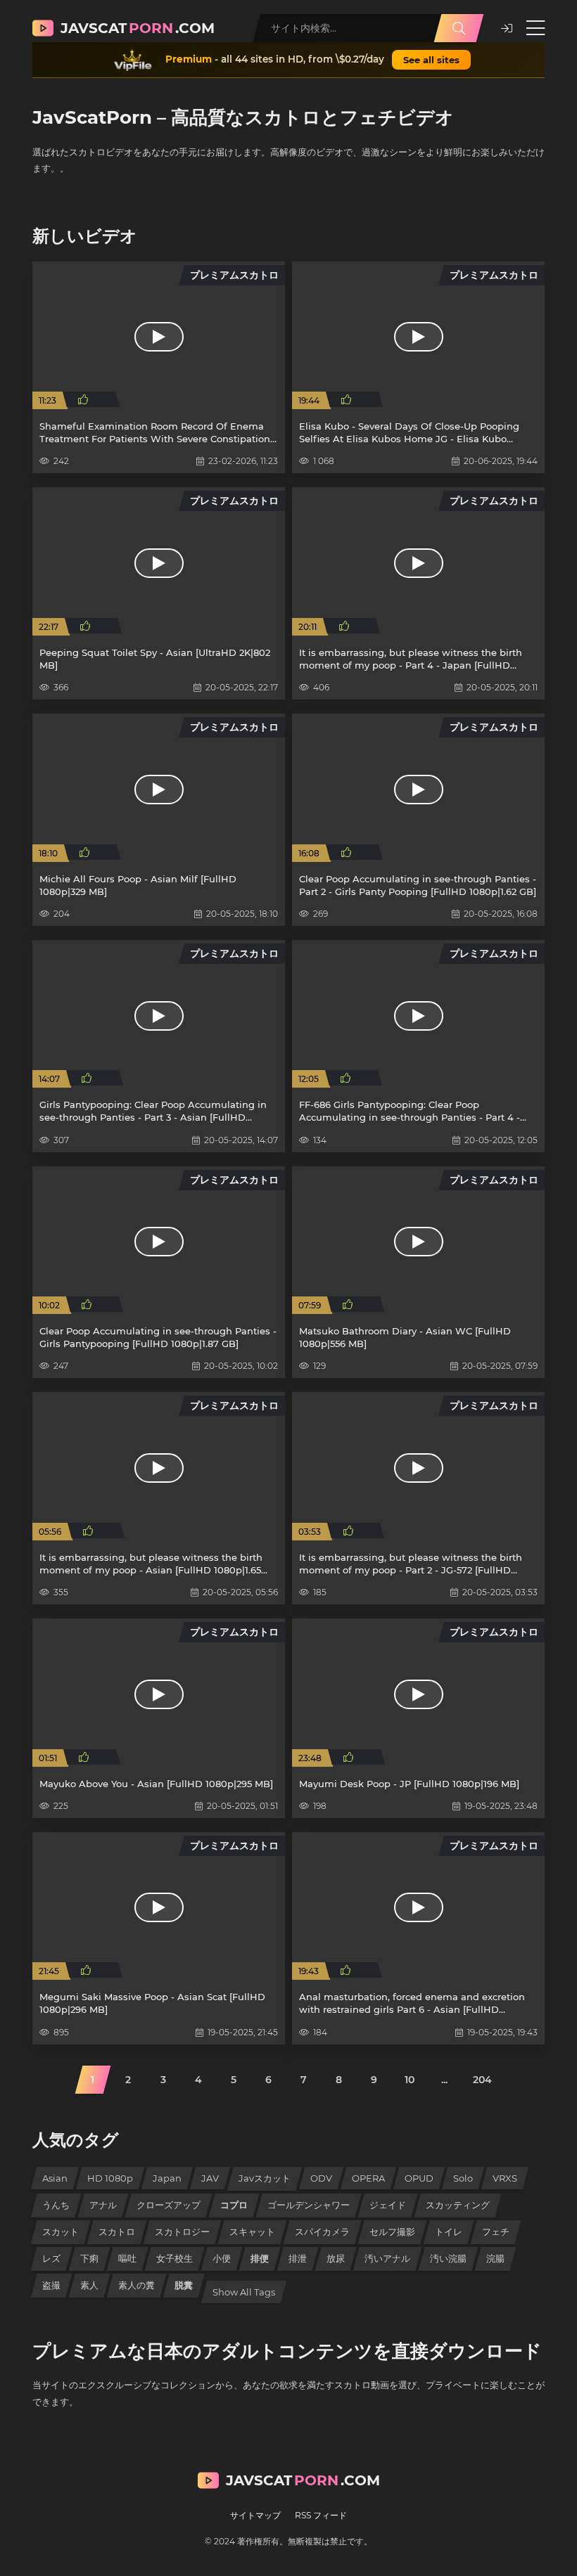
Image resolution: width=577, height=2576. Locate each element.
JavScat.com (138, 28)
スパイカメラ (322, 2232)
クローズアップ (169, 2205)
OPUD (419, 2178)
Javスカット (265, 2178)
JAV (210, 2178)
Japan (167, 2178)
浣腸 (495, 2258)
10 (410, 2080)
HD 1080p (110, 2178)
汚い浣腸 (448, 2258)
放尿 (336, 2258)
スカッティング (458, 2205)
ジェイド (388, 2205)
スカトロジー (182, 2232)
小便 (222, 2258)
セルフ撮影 (392, 2232)
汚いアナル (387, 2258)
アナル (103, 2205)
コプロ (234, 2205)
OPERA (368, 2178)
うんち (56, 2205)
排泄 (298, 2258)
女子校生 (175, 2258)
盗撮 (51, 2285)
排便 (260, 2258)
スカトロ (117, 2232)
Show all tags (244, 2292)
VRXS (505, 2178)
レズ (51, 2258)
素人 (89, 2285)
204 (482, 2080)
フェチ (496, 2232)
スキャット (252, 2232)
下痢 (89, 2258)
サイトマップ (255, 2515)
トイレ (449, 2232)
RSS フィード (321, 2515)
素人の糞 (137, 2285)
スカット (61, 2232)
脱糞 (184, 2285)
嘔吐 (127, 2258)
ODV (321, 2178)
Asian (55, 2178)
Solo (463, 2178)
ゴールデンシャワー (309, 2205)
